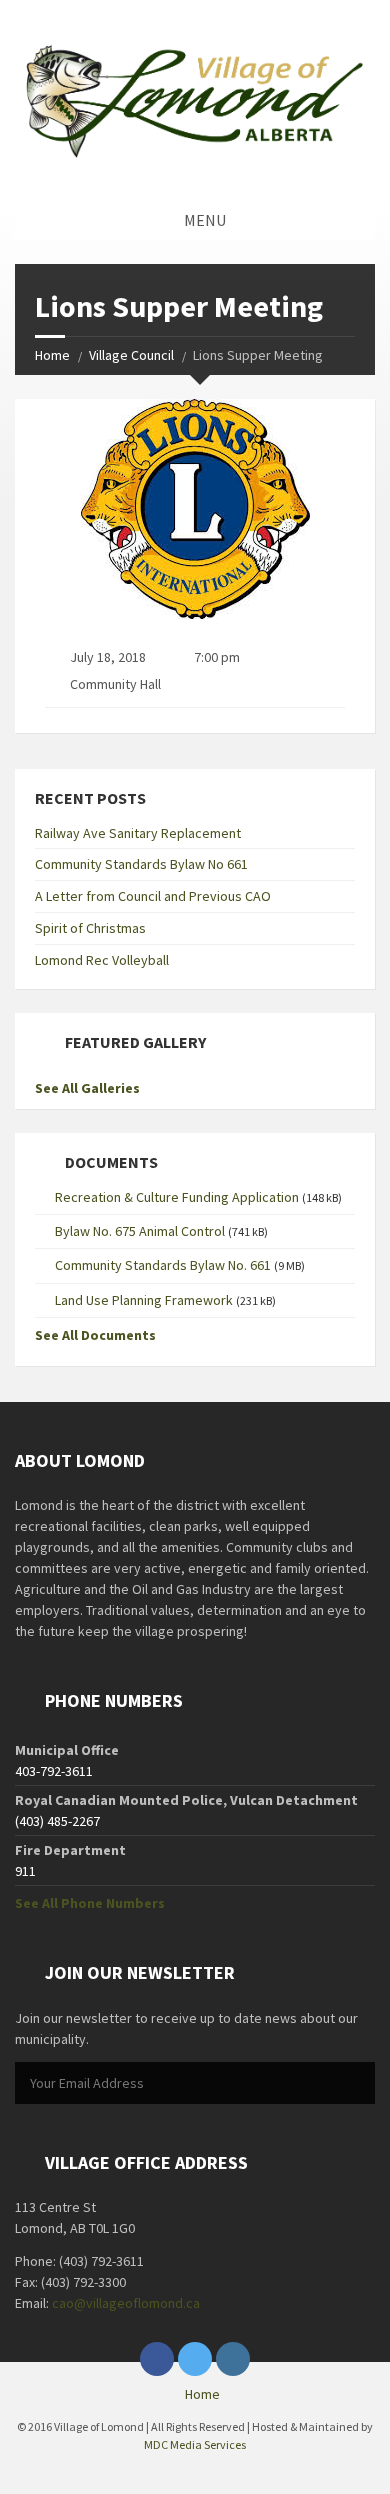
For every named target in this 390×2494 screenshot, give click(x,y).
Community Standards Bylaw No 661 (141, 864)
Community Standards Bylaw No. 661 (163, 1265)
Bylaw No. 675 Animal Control (140, 1231)
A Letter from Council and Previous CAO (153, 896)
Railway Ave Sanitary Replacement (138, 833)
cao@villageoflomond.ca (126, 2303)
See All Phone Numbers (90, 1903)
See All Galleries (87, 1088)
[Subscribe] (355, 2084)
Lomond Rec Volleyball (102, 960)
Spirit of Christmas (90, 928)
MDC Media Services (195, 2444)
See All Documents (95, 1335)
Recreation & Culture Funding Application (177, 1197)
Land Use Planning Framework (144, 1300)
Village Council (131, 355)
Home (52, 355)
